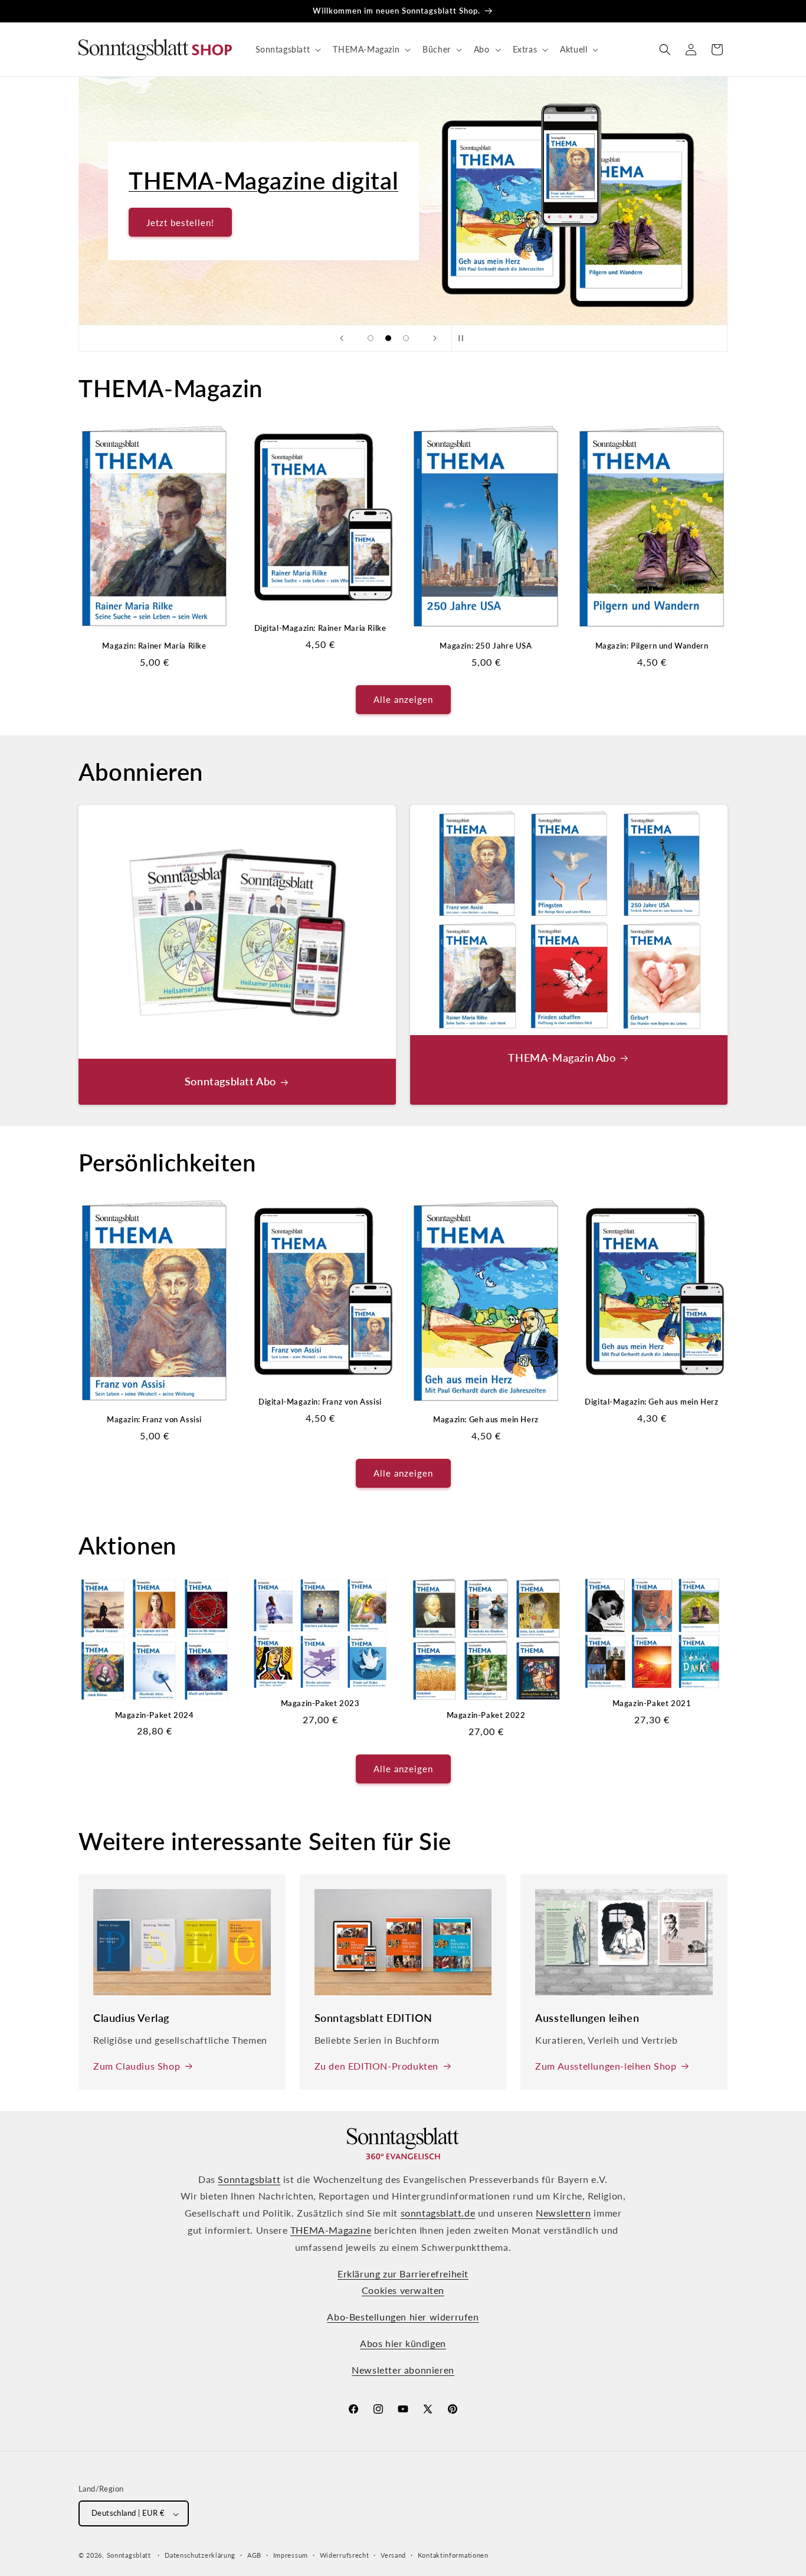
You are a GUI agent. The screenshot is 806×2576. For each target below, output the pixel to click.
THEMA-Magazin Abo (562, 1058)
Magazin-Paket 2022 (486, 1715)
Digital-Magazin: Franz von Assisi (320, 1402)
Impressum (291, 2555)
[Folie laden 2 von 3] (388, 338)
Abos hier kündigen (403, 2344)
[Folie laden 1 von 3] (371, 338)
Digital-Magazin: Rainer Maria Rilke (320, 628)
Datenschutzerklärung (200, 2555)
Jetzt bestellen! (180, 222)
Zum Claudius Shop (137, 2066)
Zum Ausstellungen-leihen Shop (606, 2066)
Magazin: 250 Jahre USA (486, 646)
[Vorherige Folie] (342, 338)
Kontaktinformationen (453, 2555)
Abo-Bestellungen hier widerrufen (403, 2317)
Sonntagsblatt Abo (230, 1081)
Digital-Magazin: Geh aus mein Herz (651, 1402)
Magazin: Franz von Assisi (154, 1419)
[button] (287, 50)
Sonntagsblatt (249, 2179)
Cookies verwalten (403, 2291)
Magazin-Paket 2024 (155, 1715)
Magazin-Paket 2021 (652, 1703)
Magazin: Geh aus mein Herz (486, 1419)
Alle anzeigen (403, 699)
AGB (254, 2555)
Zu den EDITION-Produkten (376, 2066)
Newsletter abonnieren (403, 2370)
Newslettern (563, 2213)
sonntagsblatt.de (438, 2213)
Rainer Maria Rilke (226, 181)
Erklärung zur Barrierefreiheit (403, 2274)
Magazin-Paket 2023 (320, 1703)
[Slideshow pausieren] (464, 338)
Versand (393, 2555)
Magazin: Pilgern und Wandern (652, 646)
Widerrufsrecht (345, 2555)
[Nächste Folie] (435, 338)
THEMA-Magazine (331, 2230)
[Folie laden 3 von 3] (406, 338)
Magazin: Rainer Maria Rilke (154, 646)
